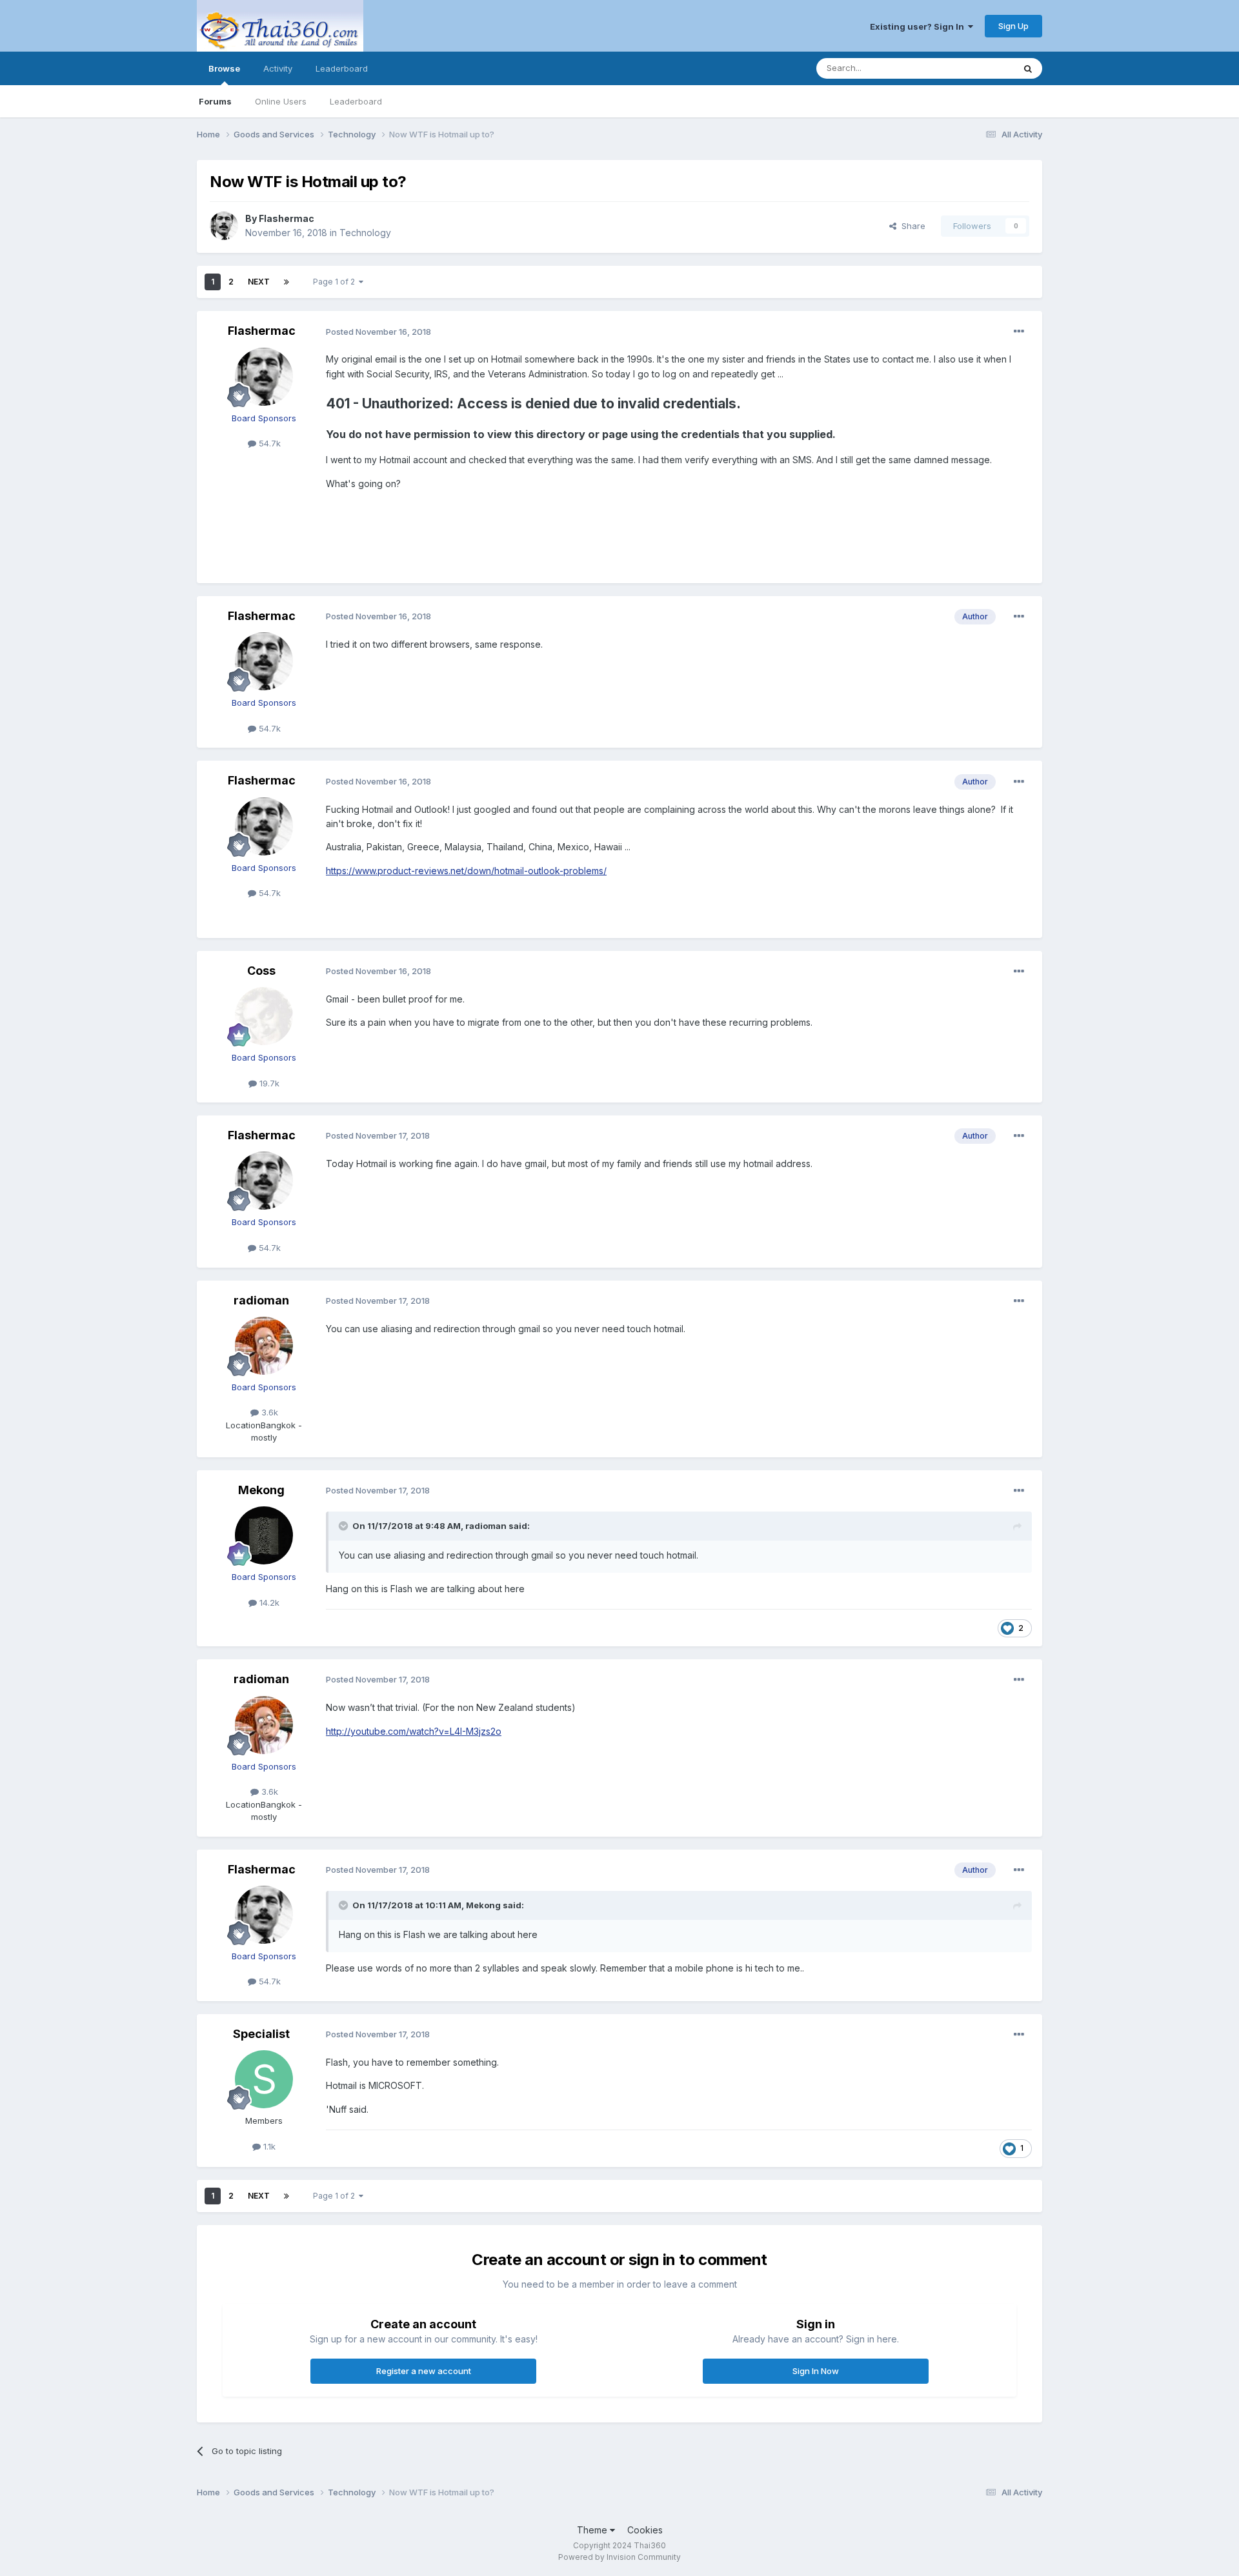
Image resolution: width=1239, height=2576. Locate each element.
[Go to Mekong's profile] (264, 1535)
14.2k (268, 1603)
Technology (365, 233)
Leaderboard (356, 101)
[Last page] (287, 282)
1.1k (268, 2146)
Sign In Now (816, 2371)
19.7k (268, 1083)
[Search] (1028, 68)
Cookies (645, 2530)
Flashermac (287, 218)
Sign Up (1013, 26)
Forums (215, 101)
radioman (261, 1300)
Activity (278, 68)
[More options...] (1019, 332)
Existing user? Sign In (919, 26)
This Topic (976, 68)
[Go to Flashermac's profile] (224, 226)
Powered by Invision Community (619, 2557)
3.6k (268, 1412)
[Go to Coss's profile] (264, 1016)
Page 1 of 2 (336, 282)
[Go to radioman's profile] (264, 1346)
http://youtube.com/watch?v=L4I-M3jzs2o (414, 1731)
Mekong (261, 1490)
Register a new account (424, 2371)
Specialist (261, 2034)
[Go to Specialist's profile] (264, 2079)
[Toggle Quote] (345, 1526)
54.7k (268, 443)
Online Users (281, 101)
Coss (261, 971)
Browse (224, 68)
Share (911, 226)
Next (259, 282)
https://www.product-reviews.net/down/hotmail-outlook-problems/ (466, 871)
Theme (593, 2530)
